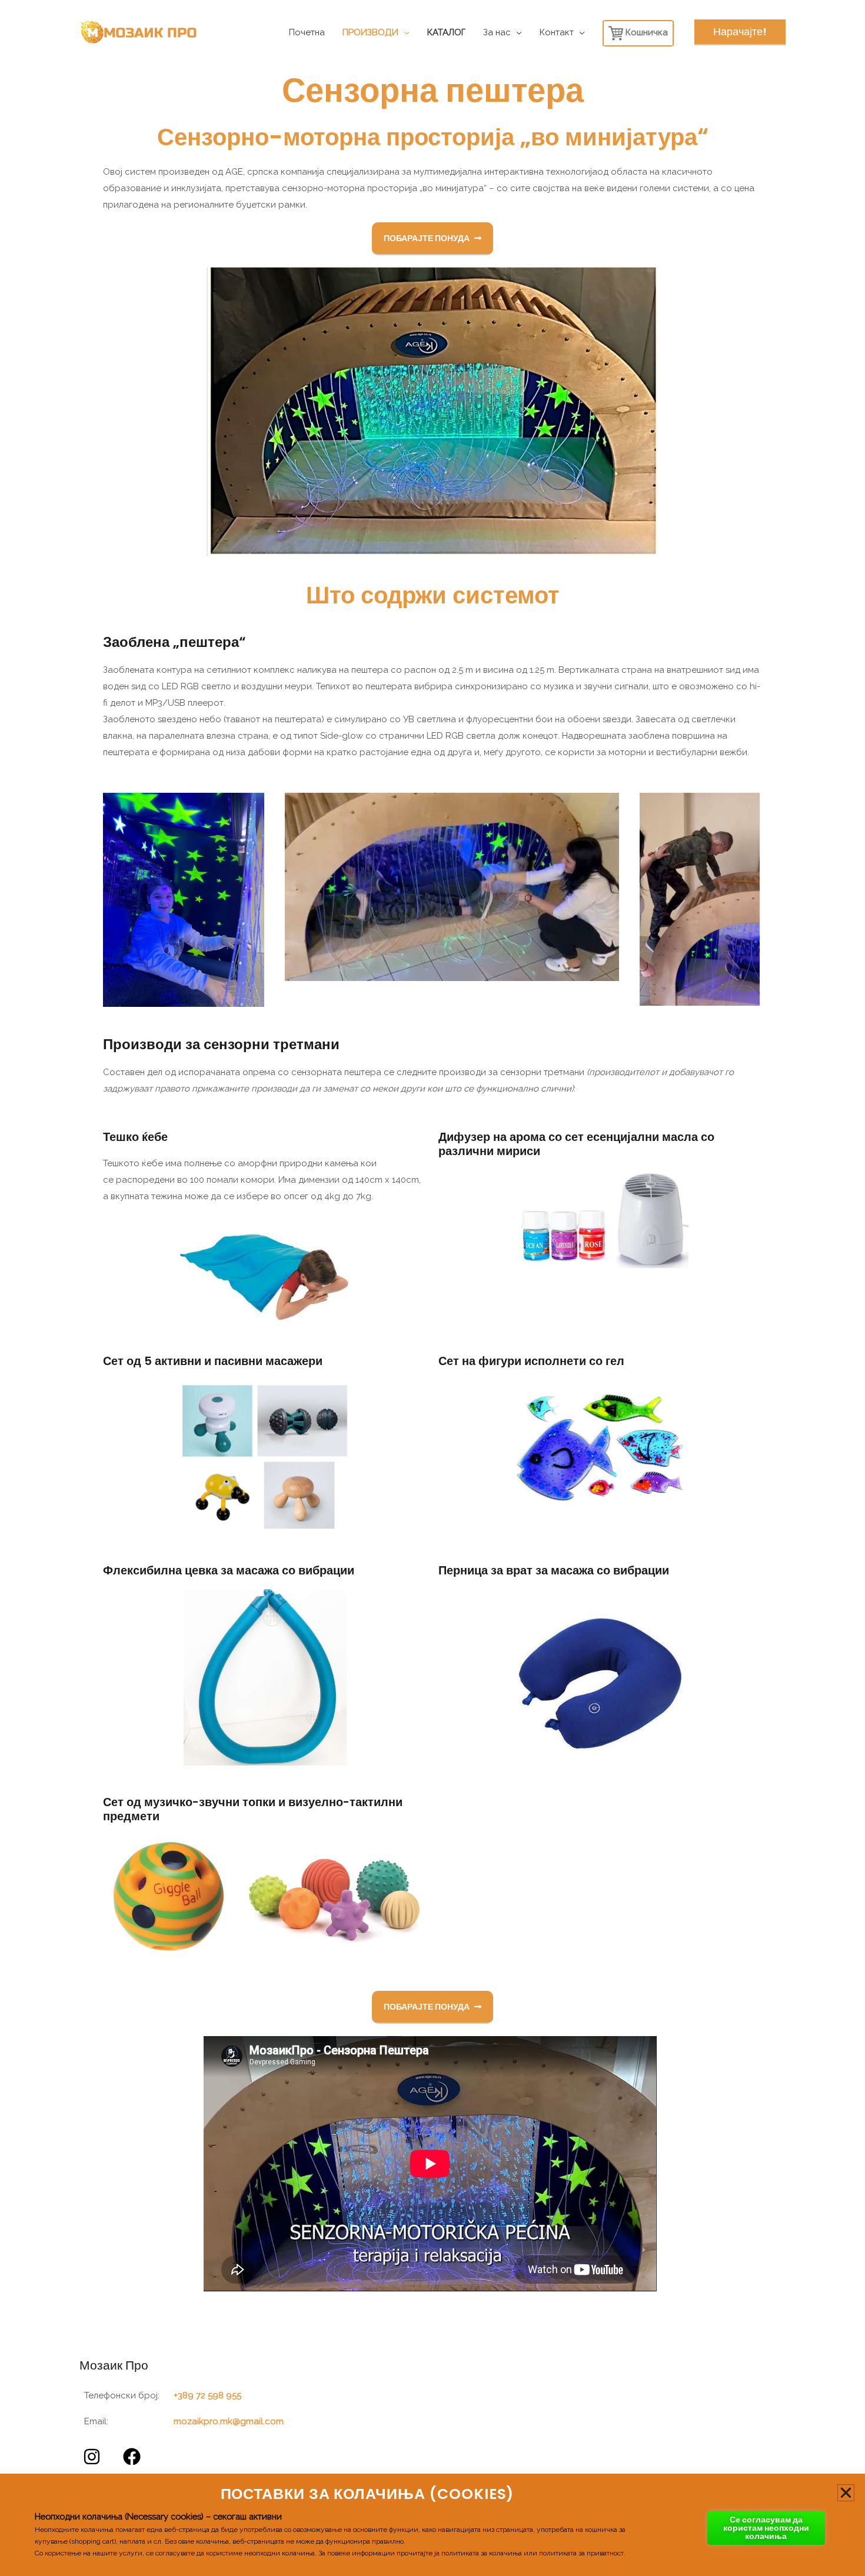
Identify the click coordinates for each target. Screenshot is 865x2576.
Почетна (307, 32)
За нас (497, 32)
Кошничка (646, 32)
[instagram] (94, 2457)
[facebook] (134, 2457)
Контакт (557, 32)
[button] (846, 2493)
